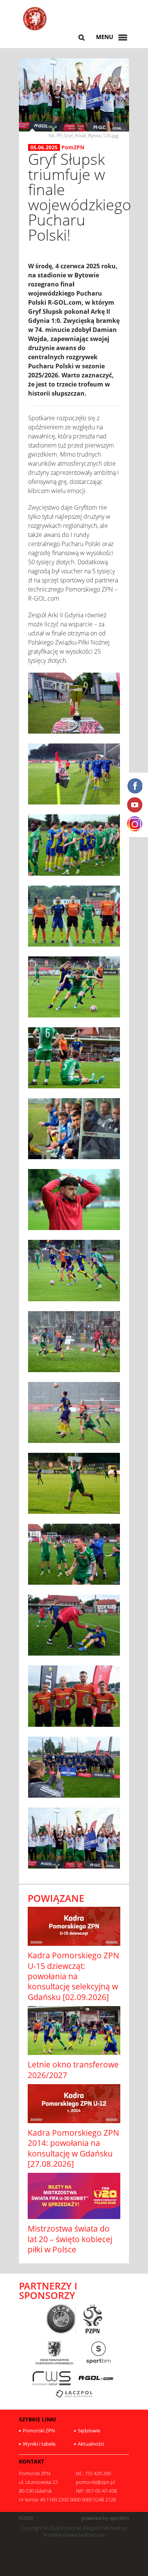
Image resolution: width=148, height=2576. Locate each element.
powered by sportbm (105, 2518)
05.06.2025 (44, 147)
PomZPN (73, 147)
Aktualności (91, 2444)
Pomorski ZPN (39, 2430)
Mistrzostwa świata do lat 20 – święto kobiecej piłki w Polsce (70, 2239)
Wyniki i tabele (39, 2444)
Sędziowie (89, 2430)
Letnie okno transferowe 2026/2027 (73, 2070)
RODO (26, 2518)
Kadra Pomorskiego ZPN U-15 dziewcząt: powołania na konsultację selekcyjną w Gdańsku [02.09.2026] (73, 1976)
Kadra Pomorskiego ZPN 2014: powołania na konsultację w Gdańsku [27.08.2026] (73, 2148)
